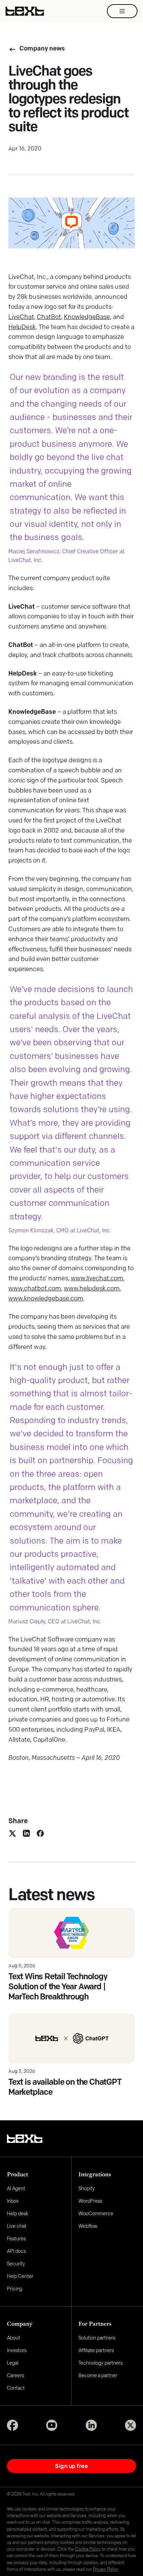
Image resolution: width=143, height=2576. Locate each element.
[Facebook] (12, 2425)
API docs (16, 2251)
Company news (42, 49)
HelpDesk (22, 328)
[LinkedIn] (91, 2425)
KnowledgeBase (87, 318)
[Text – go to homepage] (25, 11)
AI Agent (16, 2188)
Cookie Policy (88, 2549)
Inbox (13, 2201)
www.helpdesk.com (92, 1289)
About (14, 2338)
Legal (13, 2363)
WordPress (90, 2201)
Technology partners (100, 2363)
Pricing (15, 2289)
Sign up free (71, 2466)
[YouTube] (52, 2425)
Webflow (88, 2226)
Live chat (17, 2226)
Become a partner (98, 2375)
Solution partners (97, 2338)
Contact (16, 2388)
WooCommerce (96, 2213)
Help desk (18, 2213)
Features (16, 2238)
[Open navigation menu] (122, 11)
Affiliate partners (96, 2350)
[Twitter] (131, 2425)
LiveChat (21, 318)
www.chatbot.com (35, 1289)
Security (16, 2263)
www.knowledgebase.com (46, 1299)
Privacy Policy (106, 2569)
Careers (15, 2375)
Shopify (87, 2188)
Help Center (20, 2276)
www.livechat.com (97, 1279)
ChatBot (49, 318)
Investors (17, 2350)
